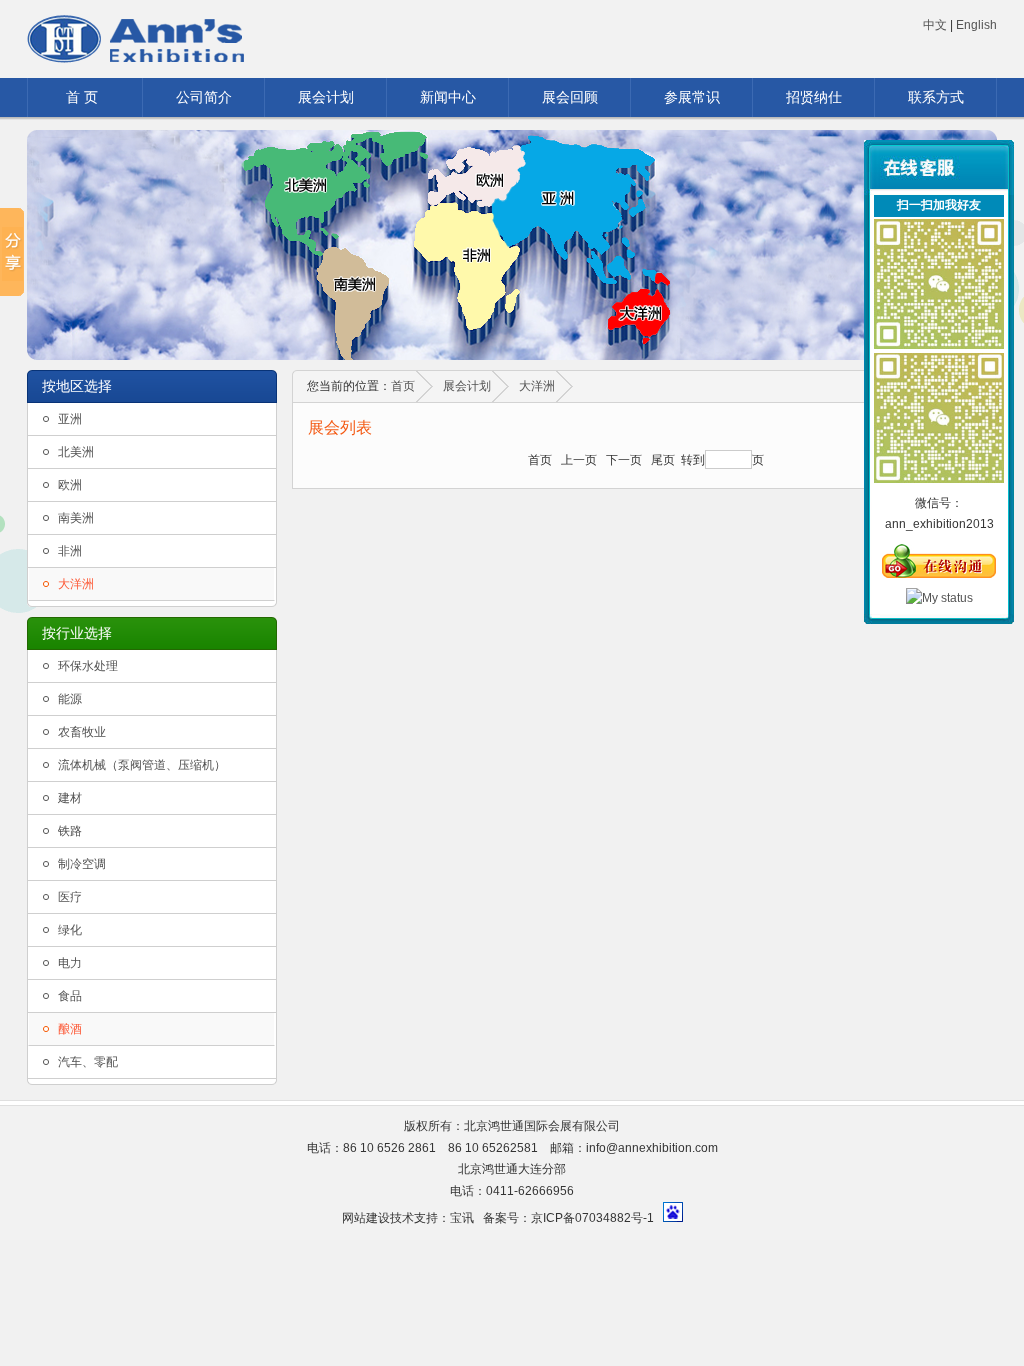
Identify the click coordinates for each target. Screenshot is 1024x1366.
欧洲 (70, 485)
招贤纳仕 (814, 97)
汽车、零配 (88, 1062)
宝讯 (462, 1218)
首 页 (82, 97)
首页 (403, 386)
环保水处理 (88, 666)
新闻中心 (448, 97)
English (976, 25)
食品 (70, 996)
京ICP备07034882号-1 (592, 1218)
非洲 (70, 551)
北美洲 (76, 452)
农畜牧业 (82, 732)
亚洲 (70, 419)
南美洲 (76, 518)
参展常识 (692, 97)
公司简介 (204, 97)
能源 (70, 699)
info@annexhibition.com (652, 1148)
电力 (70, 963)
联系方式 (936, 97)
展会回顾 (570, 97)
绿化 (70, 930)
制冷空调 (82, 864)
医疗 (70, 897)
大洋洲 (76, 584)
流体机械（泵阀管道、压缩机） (142, 765)
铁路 (70, 831)
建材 (70, 798)
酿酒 (70, 1029)
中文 (935, 25)
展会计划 (326, 97)
